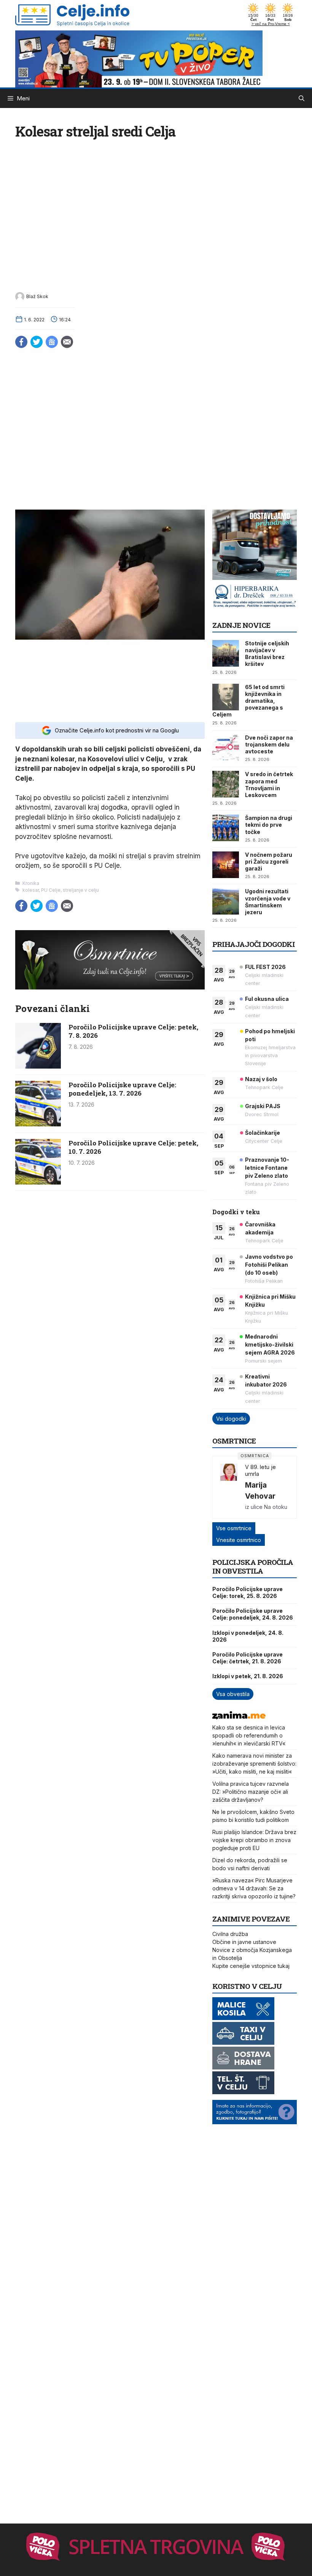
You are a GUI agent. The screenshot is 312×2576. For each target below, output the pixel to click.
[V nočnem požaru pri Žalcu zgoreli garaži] (226, 865)
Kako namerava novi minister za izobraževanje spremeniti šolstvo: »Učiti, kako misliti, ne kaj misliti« (254, 1764)
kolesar (31, 890)
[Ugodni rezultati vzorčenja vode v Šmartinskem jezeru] (226, 901)
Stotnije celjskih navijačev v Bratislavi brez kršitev (267, 654)
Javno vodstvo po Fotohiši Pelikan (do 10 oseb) (269, 1265)
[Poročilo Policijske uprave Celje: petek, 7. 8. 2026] (38, 1066)
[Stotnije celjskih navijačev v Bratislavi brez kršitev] (226, 653)
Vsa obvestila (233, 1694)
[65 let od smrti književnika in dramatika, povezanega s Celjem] (226, 697)
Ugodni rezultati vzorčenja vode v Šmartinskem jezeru (268, 902)
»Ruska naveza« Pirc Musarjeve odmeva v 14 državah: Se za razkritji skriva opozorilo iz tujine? (254, 1888)
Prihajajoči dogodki (254, 944)
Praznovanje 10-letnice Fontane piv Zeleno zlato (267, 1168)
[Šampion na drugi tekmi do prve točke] (226, 828)
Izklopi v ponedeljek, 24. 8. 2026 (248, 1636)
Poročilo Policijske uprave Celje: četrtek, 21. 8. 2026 (248, 1658)
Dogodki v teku (236, 1212)
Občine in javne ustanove (244, 1942)
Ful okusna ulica (267, 999)
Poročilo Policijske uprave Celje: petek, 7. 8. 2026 (133, 1031)
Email (67, 342)
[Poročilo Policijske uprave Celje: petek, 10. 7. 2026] (38, 1182)
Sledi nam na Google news (52, 342)
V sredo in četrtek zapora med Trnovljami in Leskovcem (269, 785)
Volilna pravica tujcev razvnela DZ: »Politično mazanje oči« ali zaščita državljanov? (251, 1792)
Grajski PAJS (263, 1106)
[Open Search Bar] (302, 98)
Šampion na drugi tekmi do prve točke (269, 825)
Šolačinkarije (263, 1133)
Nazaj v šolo (261, 1079)
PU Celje (51, 890)
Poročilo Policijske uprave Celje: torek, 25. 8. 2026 (248, 1592)
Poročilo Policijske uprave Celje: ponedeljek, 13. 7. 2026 (122, 1089)
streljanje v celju (81, 890)
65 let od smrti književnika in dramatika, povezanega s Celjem (248, 701)
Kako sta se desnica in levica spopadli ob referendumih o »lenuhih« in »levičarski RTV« (249, 1735)
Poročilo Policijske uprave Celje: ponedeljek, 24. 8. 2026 (253, 1614)
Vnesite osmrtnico (239, 1540)
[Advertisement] (110, 680)
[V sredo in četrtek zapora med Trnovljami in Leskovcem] (226, 784)
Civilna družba (230, 1934)
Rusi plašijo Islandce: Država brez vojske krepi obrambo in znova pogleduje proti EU (254, 1840)
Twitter (37, 342)
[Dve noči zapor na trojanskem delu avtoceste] (226, 748)
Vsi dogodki (231, 1419)
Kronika (31, 883)
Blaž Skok (37, 296)
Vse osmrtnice (234, 1528)
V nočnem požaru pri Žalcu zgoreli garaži (269, 862)
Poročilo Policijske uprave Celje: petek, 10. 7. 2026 (133, 1147)
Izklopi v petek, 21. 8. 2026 (248, 1676)
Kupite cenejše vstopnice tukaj (251, 1966)
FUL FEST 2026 (265, 967)
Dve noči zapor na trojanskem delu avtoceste (269, 744)
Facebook (21, 342)
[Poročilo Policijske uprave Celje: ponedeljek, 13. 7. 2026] (38, 1124)
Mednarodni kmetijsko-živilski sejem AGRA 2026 (270, 1344)
